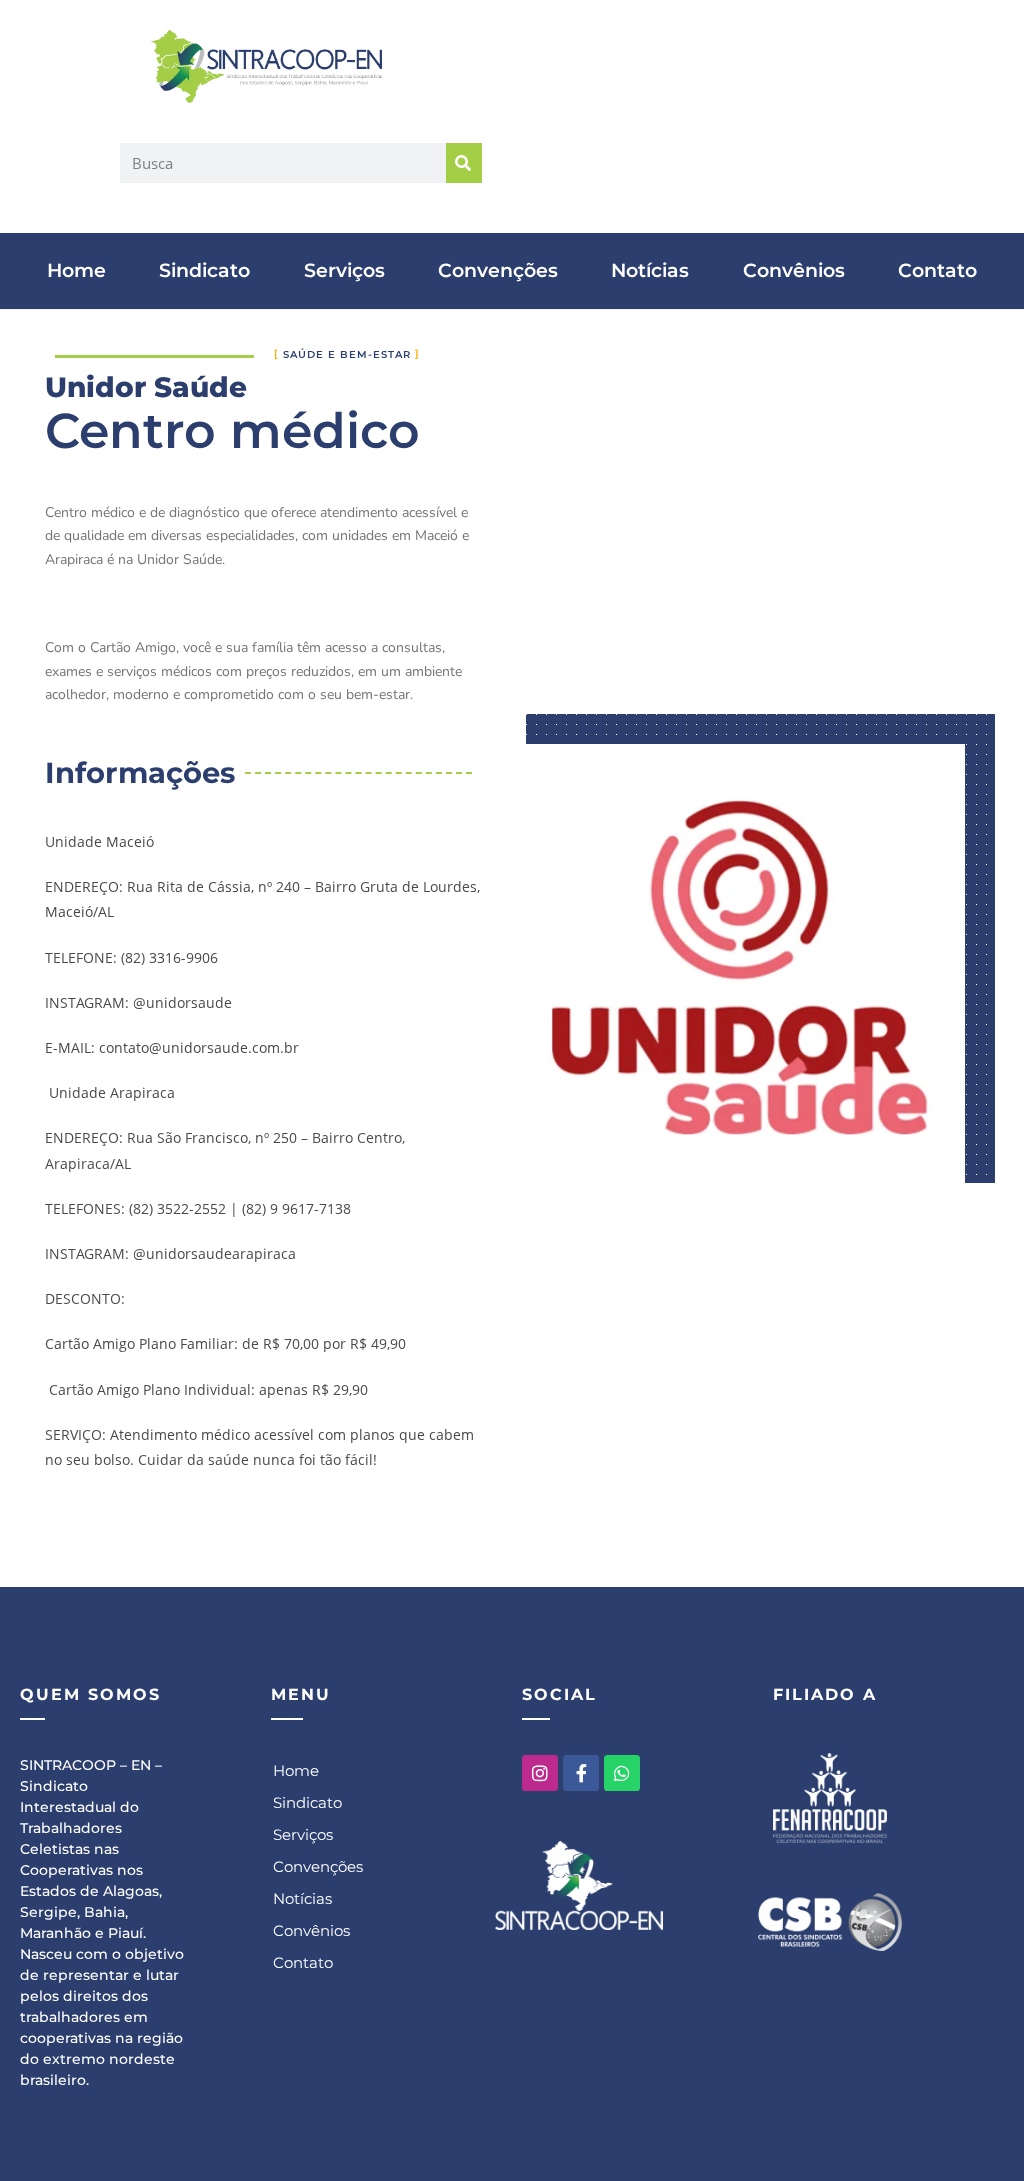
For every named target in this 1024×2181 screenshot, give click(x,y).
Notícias (650, 270)
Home (76, 270)
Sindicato (204, 270)
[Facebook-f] (581, 1773)
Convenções (498, 270)
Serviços (344, 270)
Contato (937, 270)
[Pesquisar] (464, 163)
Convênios (794, 270)
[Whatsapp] (622, 1773)
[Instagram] (540, 1773)
